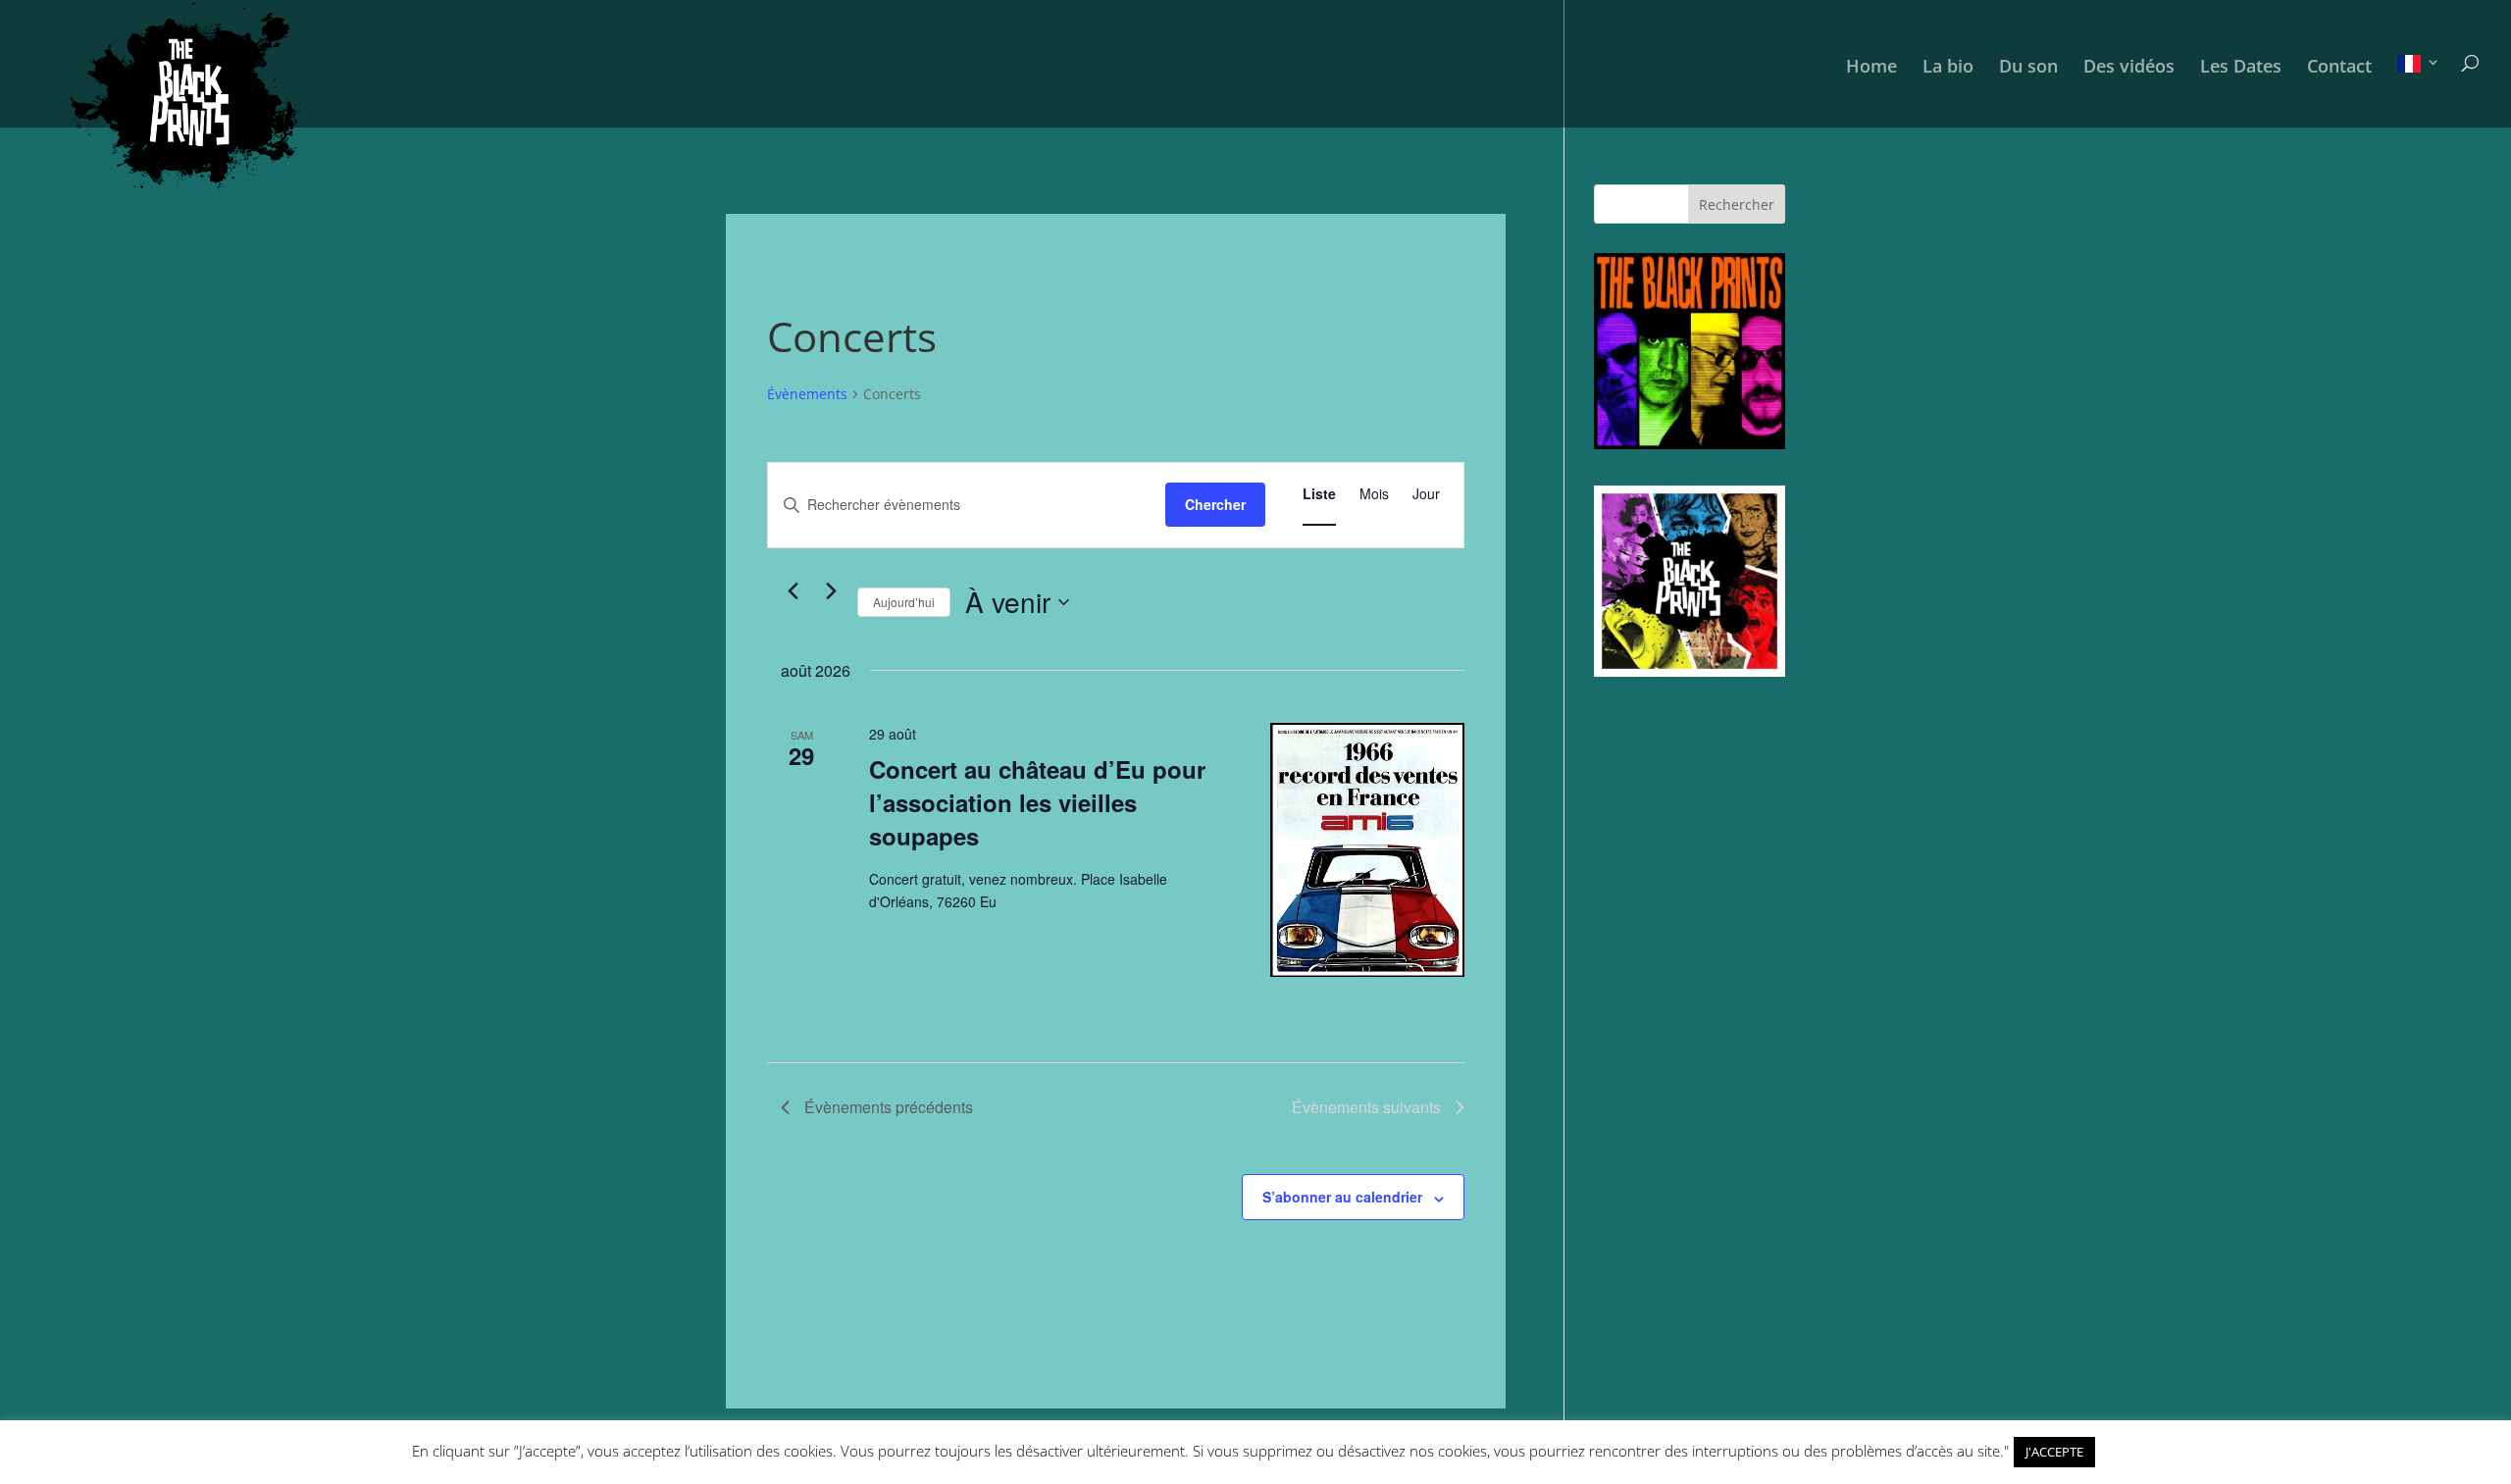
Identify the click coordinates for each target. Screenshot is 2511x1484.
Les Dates (2241, 68)
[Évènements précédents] (793, 591)
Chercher (1215, 504)
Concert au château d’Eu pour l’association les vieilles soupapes (1037, 802)
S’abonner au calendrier (1342, 1197)
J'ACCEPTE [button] (2054, 1452)
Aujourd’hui (904, 602)
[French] (2419, 91)
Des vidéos (2129, 68)
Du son (2028, 68)
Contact (2339, 68)
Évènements (807, 394)
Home (1871, 68)
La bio (1948, 68)
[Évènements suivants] (831, 591)
